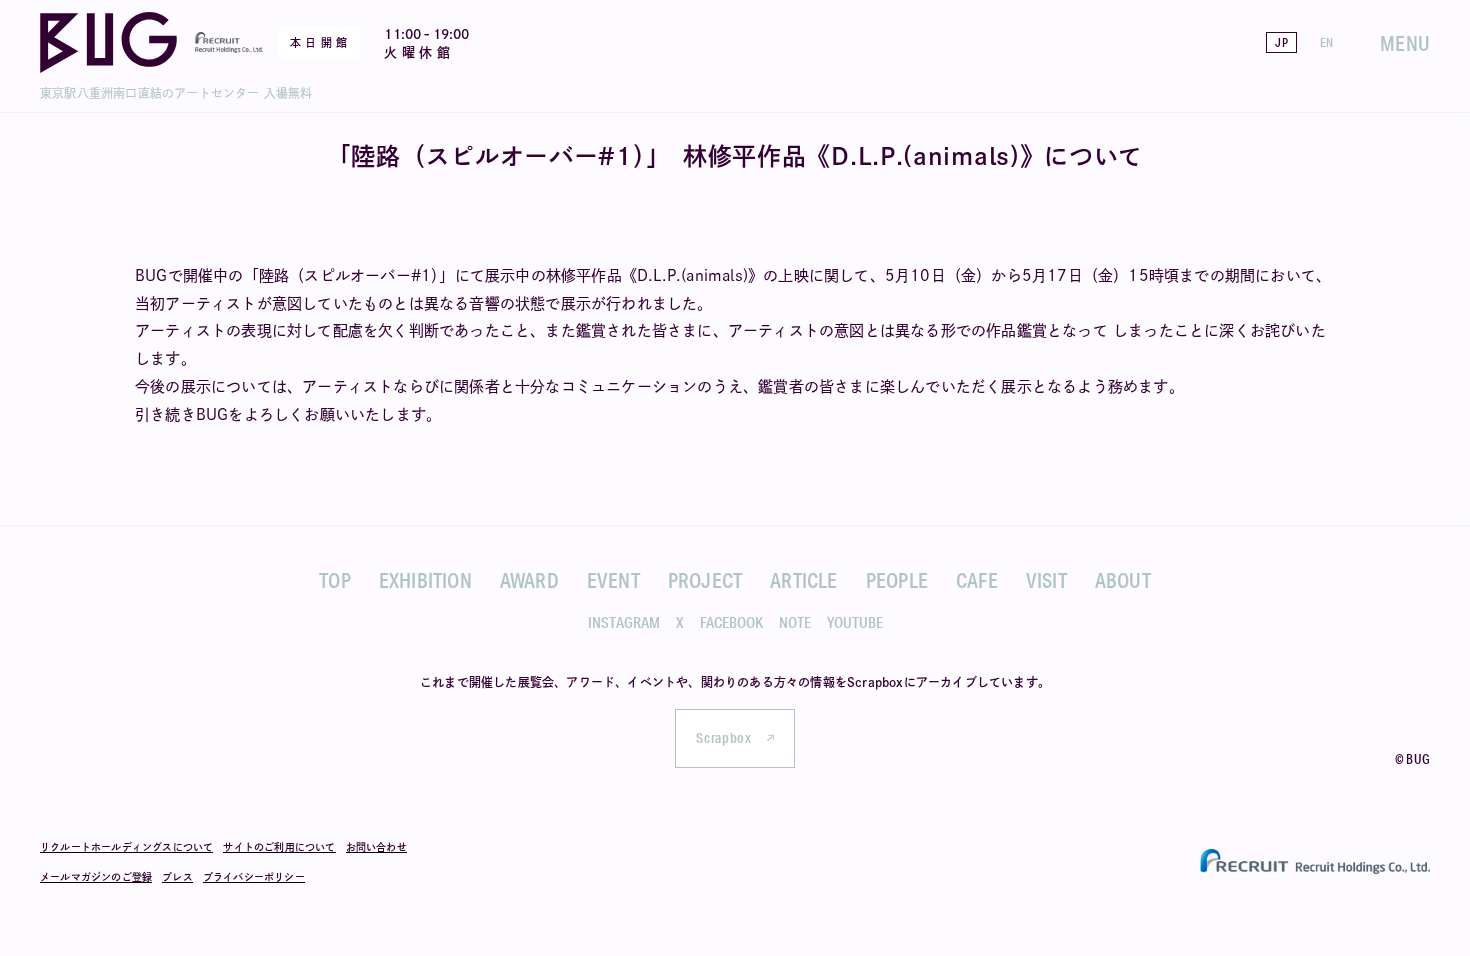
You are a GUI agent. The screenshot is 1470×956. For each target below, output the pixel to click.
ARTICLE (803, 580)
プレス (177, 877)
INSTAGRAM (624, 622)
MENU (1405, 43)
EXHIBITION (425, 580)
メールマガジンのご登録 (96, 877)
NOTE (795, 622)
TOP (335, 580)
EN (1326, 42)
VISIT (1046, 580)
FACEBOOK (731, 622)
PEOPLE (897, 580)
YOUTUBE (855, 622)
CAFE (977, 580)
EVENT (613, 580)
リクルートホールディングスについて (126, 847)
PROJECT (705, 580)
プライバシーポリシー (254, 877)
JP (1281, 42)
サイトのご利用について (279, 847)
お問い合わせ (376, 847)
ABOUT (1123, 580)
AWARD (529, 580)
